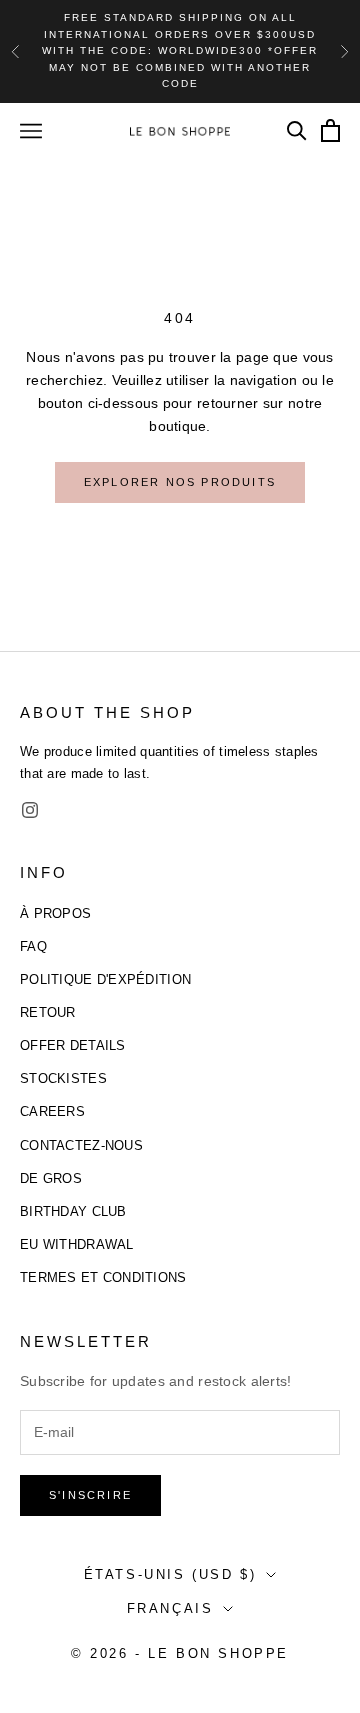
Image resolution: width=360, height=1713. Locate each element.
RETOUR (48, 1012)
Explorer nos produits (180, 482)
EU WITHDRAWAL (77, 1244)
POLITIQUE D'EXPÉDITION (105, 979)
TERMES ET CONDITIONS (103, 1277)
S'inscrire (90, 1495)
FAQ (33, 946)
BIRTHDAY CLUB (73, 1211)
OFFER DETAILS (73, 1045)
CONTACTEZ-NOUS (81, 1145)
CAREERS (52, 1111)
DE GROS (51, 1178)
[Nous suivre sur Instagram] (30, 810)
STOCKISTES (63, 1078)
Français (170, 1608)
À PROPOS (55, 913)
